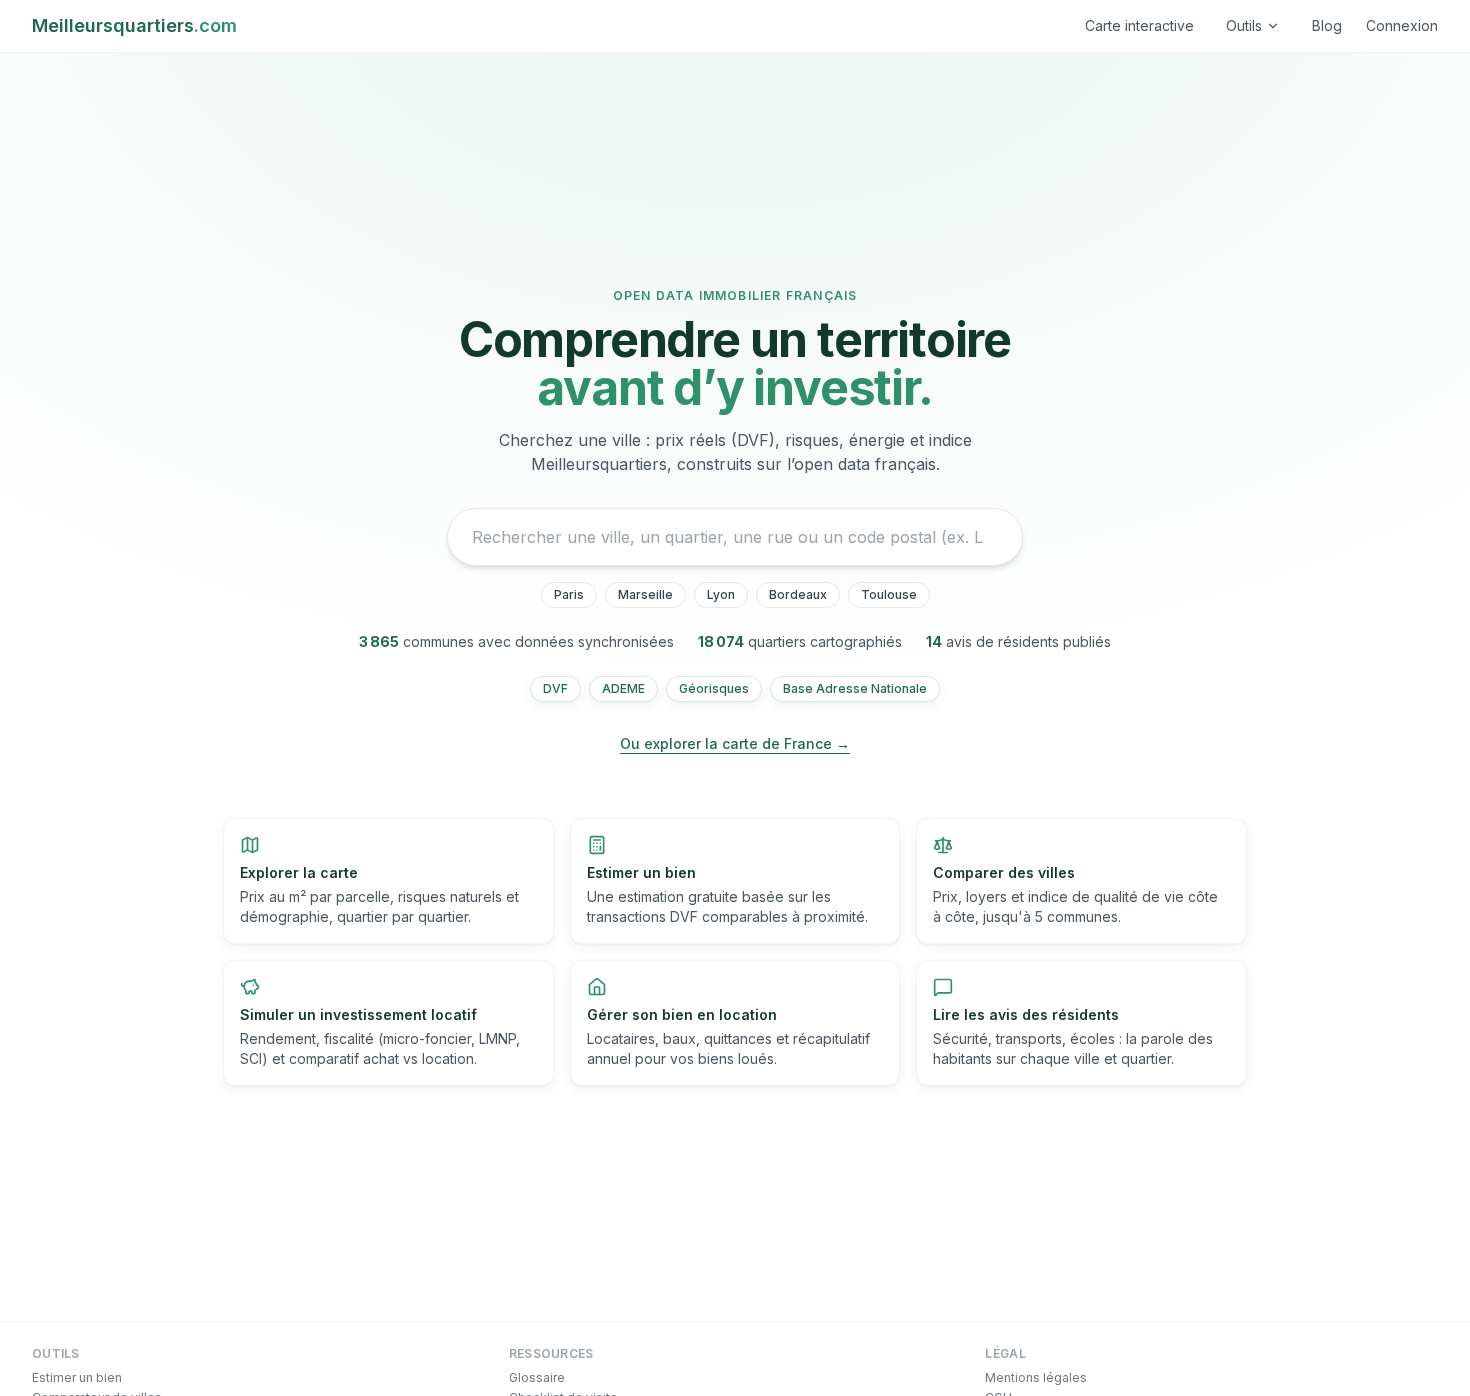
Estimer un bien (77, 1377)
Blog (1327, 25)
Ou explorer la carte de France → (735, 743)
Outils (1244, 25)
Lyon (721, 594)
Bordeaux (798, 594)
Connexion (1402, 25)
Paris (569, 594)
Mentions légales (1036, 1377)
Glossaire (537, 1377)
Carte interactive (1139, 25)
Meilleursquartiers (134, 25)
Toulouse (889, 594)
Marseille (645, 594)
